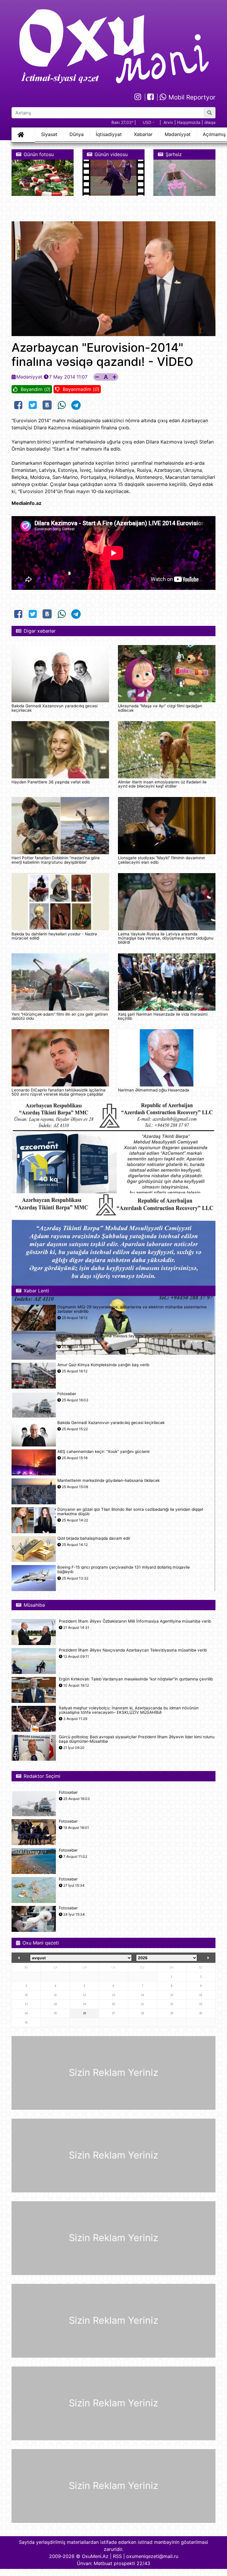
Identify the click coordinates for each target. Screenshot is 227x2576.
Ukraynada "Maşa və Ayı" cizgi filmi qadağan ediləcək (160, 708)
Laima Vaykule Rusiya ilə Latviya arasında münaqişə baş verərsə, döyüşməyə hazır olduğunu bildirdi (166, 938)
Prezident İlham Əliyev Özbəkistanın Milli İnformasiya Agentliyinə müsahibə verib (135, 1621)
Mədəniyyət (178, 134)
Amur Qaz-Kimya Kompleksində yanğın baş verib (103, 1365)
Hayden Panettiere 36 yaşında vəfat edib (51, 782)
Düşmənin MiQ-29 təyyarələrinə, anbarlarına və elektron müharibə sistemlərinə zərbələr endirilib (132, 1309)
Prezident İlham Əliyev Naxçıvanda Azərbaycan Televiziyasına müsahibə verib (133, 1650)
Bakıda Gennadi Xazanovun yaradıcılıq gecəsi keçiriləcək (55, 708)
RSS (117, 2556)
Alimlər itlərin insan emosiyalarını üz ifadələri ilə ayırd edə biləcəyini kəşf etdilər (162, 784)
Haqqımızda (189, 122)
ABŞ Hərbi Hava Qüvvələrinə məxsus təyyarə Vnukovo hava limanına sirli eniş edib (131, 1338)
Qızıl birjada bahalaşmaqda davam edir (94, 1538)
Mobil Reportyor (191, 97)
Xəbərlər (143, 134)
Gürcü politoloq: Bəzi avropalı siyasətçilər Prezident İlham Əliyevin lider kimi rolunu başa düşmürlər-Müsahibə (137, 1739)
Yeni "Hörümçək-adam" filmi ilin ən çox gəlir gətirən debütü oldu (60, 1016)
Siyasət (49, 134)
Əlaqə (210, 122)
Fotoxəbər (67, 1394)
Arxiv (168, 122)
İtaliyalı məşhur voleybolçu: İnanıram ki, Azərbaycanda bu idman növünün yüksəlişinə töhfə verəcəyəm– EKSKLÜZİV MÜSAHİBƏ (129, 1710)
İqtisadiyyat (109, 134)
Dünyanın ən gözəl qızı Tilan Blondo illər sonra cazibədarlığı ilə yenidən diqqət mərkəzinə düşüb (130, 1512)
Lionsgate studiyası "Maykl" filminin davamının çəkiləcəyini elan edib (162, 860)
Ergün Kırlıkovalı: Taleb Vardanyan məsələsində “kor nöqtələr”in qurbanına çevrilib (136, 1679)
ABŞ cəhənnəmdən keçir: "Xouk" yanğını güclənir (104, 1452)
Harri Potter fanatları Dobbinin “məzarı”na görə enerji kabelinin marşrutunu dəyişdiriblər (56, 860)
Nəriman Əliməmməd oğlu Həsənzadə (154, 1090)
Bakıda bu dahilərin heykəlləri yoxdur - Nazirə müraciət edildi (54, 936)
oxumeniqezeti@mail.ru (152, 2556)
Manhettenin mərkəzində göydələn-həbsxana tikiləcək (108, 1481)
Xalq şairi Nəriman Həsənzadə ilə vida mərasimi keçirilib (163, 1016)
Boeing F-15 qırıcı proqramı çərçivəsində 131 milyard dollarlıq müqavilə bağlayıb (124, 1570)
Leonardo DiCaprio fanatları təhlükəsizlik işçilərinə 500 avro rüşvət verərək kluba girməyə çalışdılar (59, 1092)
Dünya (77, 134)
